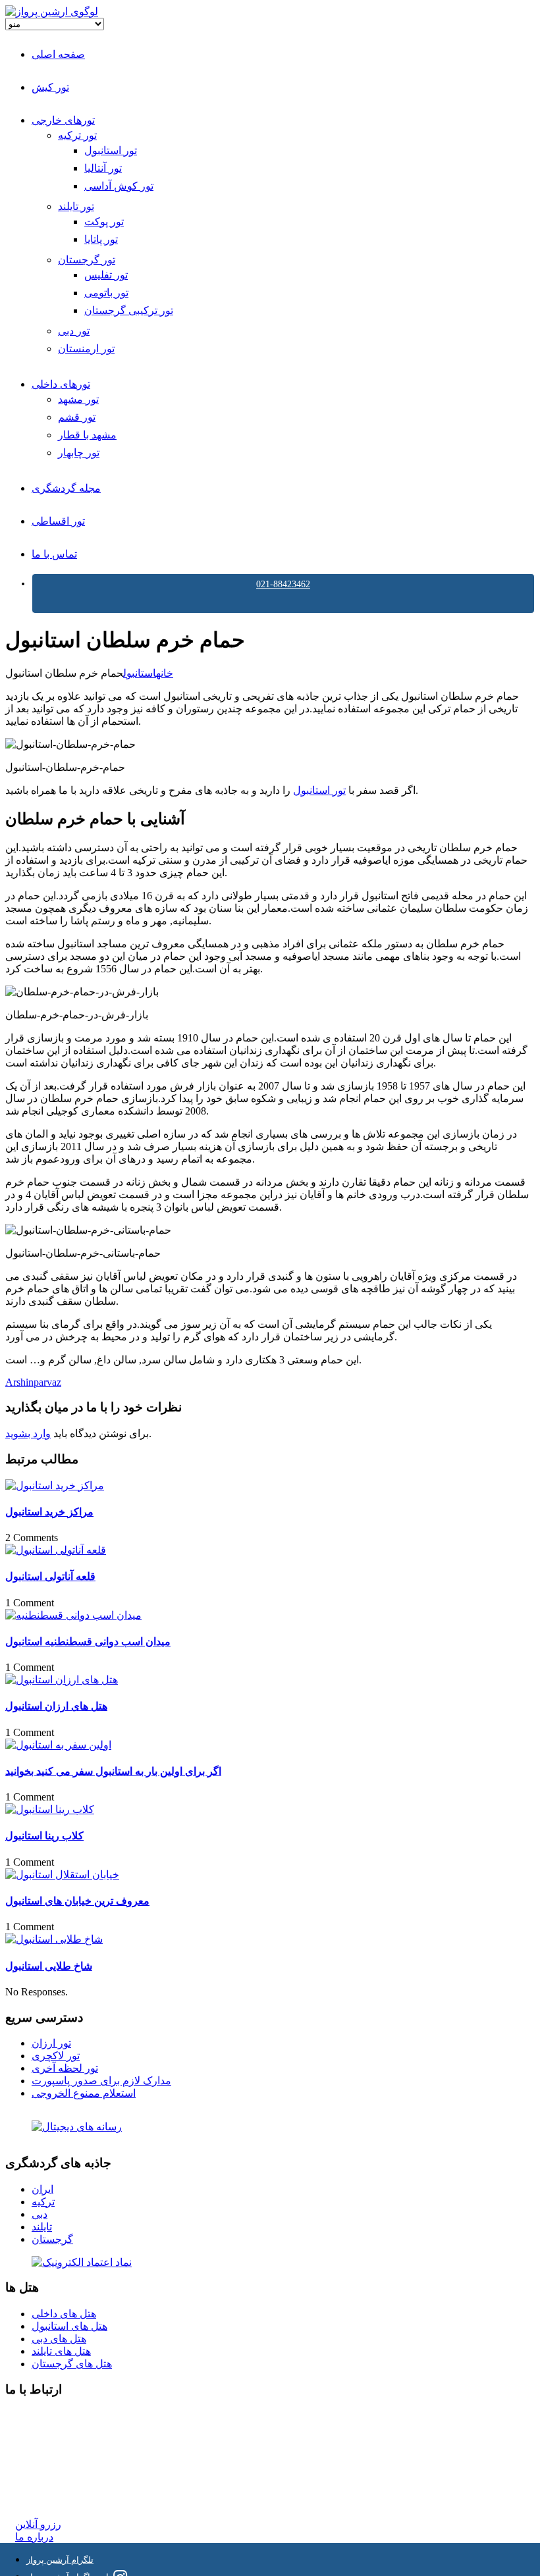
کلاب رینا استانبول (44, 1836)
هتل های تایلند (61, 2351)
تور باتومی (106, 293)
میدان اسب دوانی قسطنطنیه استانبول (88, 1642)
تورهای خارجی (63, 120)
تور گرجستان (87, 260)
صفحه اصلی (58, 54)
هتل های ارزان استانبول (56, 1706)
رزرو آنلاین (38, 2524)
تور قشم (77, 417)
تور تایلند (76, 206)
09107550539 (44, 2476)
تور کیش (50, 87)
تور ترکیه (77, 135)
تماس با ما (54, 554)
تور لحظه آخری (65, 2068)
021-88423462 (283, 584)
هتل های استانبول (69, 2326)
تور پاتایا (101, 239)
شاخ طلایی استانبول (49, 1966)
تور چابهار (79, 453)
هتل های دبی (59, 2339)
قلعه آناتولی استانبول (50, 1576)
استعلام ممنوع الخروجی (84, 2093)
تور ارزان (51, 2043)
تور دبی (74, 331)
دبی (40, 2214)
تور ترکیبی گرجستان (129, 310)
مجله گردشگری (66, 488)
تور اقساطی (58, 521)
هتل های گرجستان (72, 2364)
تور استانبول (111, 150)
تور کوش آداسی (119, 186)
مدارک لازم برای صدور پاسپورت (101, 2081)
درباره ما (34, 2537)
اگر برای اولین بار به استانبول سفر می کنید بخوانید (113, 1771)
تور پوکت (104, 222)
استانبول (140, 673)
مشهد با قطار (87, 435)
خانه (165, 673)
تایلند (42, 2227)
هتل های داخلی (64, 2314)
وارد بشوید (28, 1433)
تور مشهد (78, 399)
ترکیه (43, 2202)
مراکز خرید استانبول (49, 1512)
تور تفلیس (106, 275)
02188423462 (44, 2416)
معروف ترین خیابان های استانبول (77, 1901)
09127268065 (44, 2463)
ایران (42, 2189)
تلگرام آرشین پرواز (60, 2560)
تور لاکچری (56, 2056)
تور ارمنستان (86, 349)
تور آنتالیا (103, 168)
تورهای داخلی (61, 384)
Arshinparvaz (33, 1382)
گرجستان (52, 2239)
